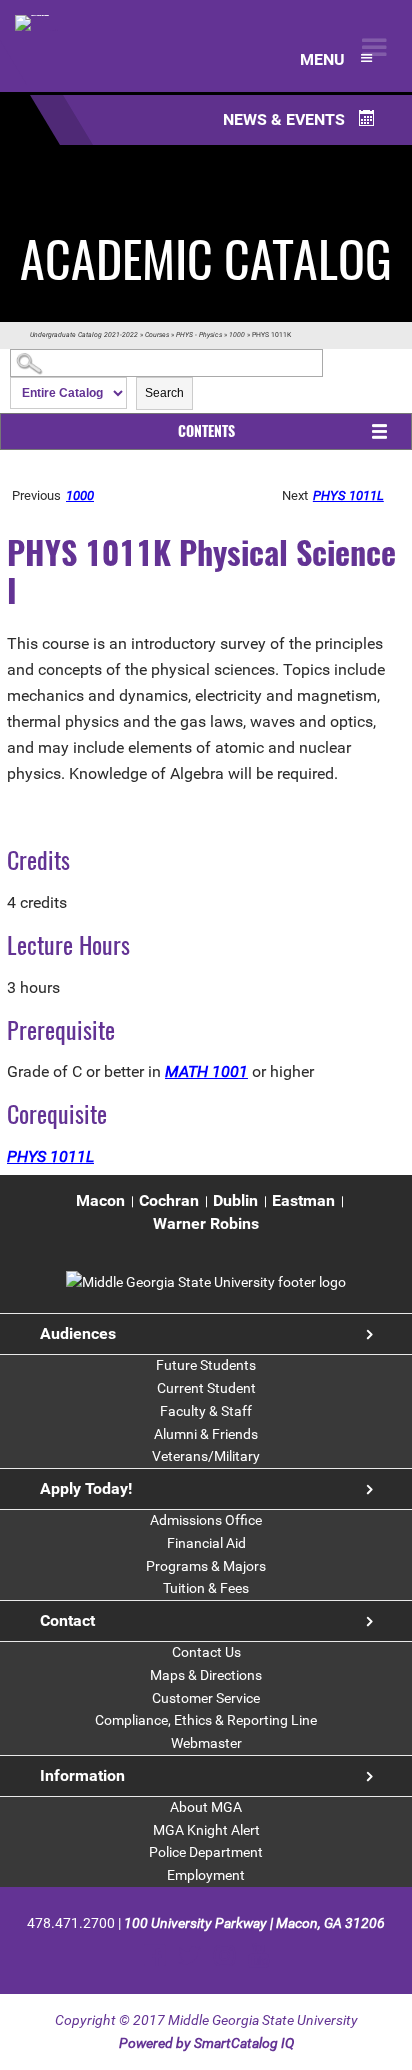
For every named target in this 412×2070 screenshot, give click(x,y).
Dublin (235, 1200)
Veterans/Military (206, 1456)
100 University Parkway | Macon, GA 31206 (254, 1923)
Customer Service (206, 1698)
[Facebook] (154, 1955)
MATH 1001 (206, 1071)
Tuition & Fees (206, 1588)
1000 (237, 335)
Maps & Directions (206, 1675)
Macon (100, 1200)
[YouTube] (258, 1955)
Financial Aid (206, 1543)
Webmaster (206, 1743)
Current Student (206, 1388)
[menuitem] (100, 1201)
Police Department (206, 1852)
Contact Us (206, 1652)
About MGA (206, 1807)
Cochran (169, 1200)
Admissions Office (206, 1520)
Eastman (303, 1200)
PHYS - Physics (199, 335)
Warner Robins (206, 1223)
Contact (67, 1620)
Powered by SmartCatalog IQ (206, 2043)
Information (82, 1775)
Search (164, 393)
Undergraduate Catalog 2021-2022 (84, 335)
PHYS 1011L (348, 495)
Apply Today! (86, 1488)
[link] (206, 1282)
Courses (157, 335)
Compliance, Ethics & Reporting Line (206, 1720)
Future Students (206, 1365)
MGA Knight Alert (206, 1830)
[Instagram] (224, 1955)
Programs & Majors (206, 1566)
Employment (206, 1875)
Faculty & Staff (206, 1411)
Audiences (78, 1333)
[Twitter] (189, 1955)
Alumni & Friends (206, 1434)
